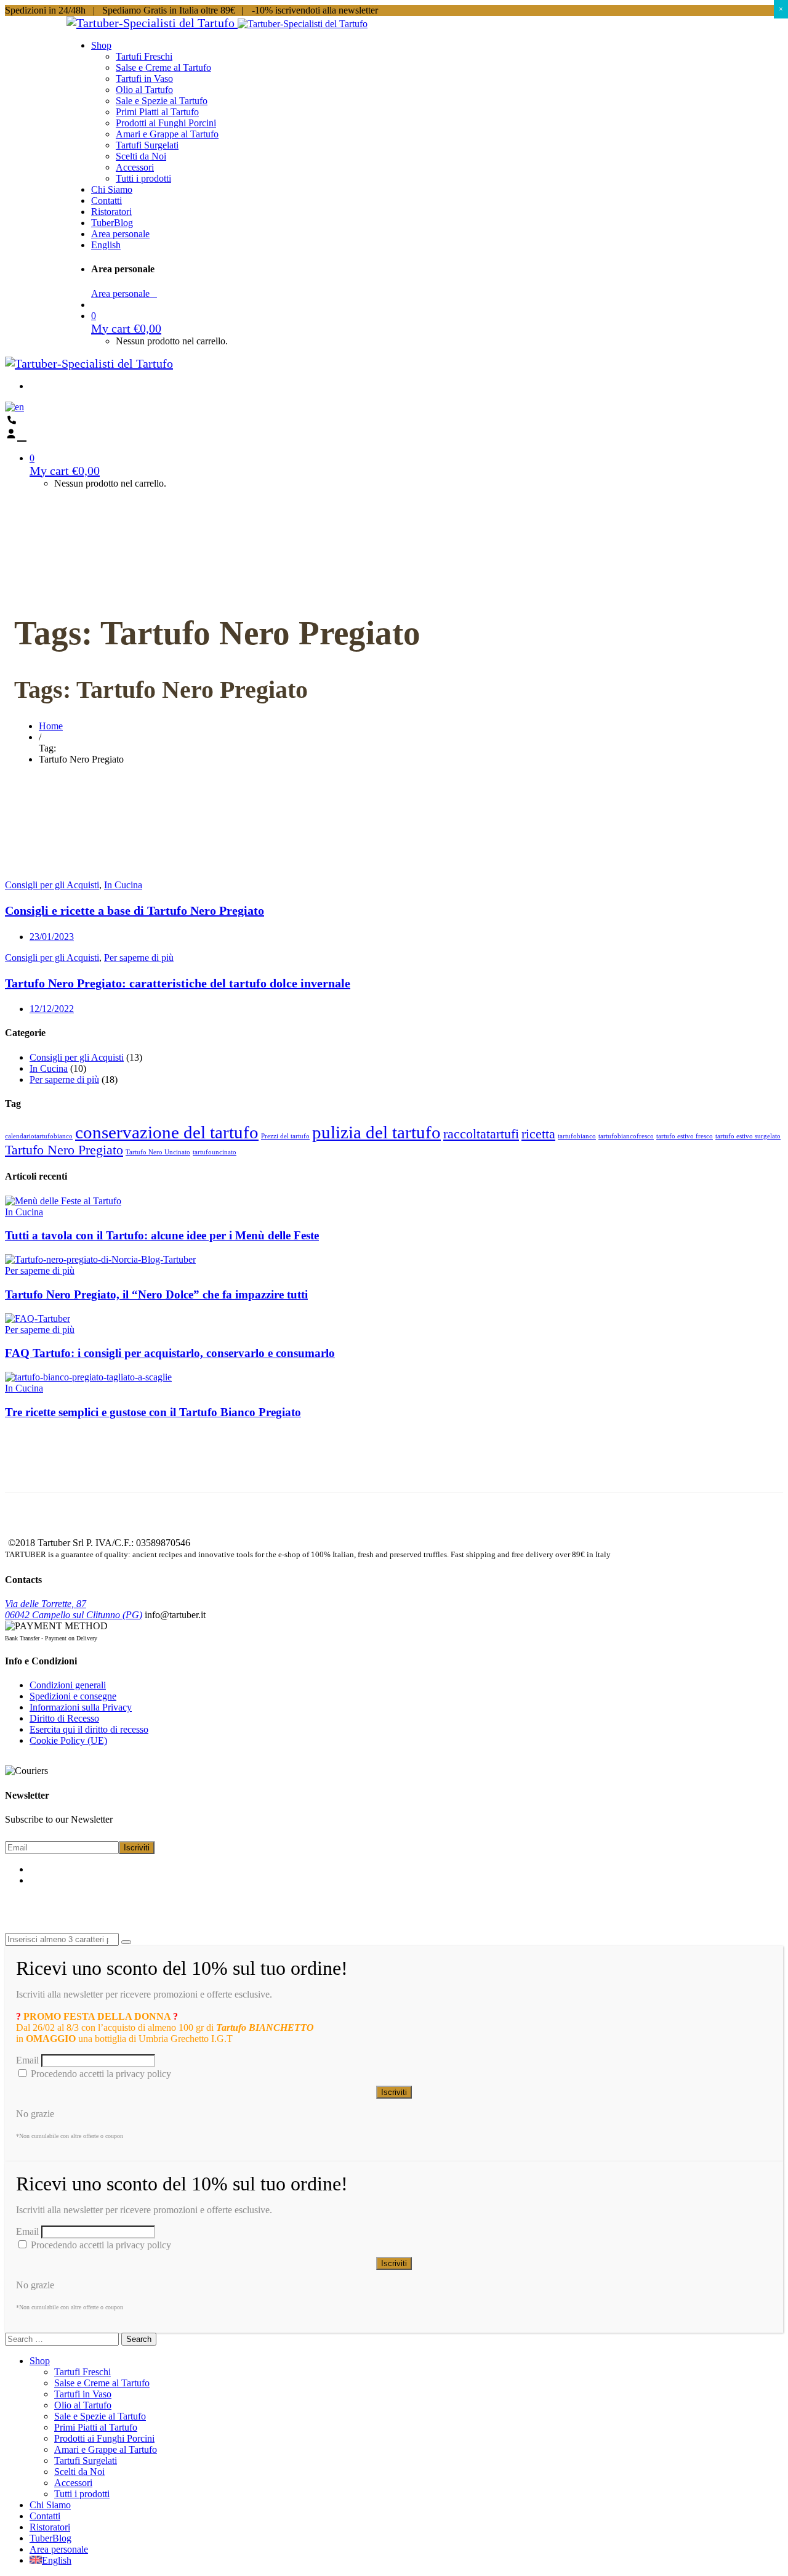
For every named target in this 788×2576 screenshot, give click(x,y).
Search (139, 2339)
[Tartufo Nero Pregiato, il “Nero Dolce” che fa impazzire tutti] (100, 1259)
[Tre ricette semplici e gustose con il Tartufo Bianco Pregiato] (88, 1377)
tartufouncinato (215, 1152)
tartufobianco (577, 1136)
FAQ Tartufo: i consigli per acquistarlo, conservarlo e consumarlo (170, 1353)
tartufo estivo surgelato (748, 1136)
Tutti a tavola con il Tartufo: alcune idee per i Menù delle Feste (162, 1235)
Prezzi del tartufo (285, 1136)
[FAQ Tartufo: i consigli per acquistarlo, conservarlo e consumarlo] (38, 1318)
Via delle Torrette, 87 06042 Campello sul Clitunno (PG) (74, 1609)
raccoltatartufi (481, 1134)
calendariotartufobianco (39, 1136)
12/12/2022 (52, 1009)
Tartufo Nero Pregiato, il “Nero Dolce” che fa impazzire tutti (156, 1294)
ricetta (538, 1134)
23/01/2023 (52, 937)
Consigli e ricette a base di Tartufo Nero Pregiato (135, 910)
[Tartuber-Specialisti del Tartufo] (152, 23)
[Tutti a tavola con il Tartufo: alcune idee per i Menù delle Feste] (63, 1201)
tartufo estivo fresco (685, 1136)
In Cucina (123, 885)
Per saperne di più (139, 958)
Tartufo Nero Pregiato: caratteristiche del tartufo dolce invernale (178, 983)
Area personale (124, 294)
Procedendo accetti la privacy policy (100, 2074)
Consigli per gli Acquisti (52, 885)
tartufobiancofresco (626, 1136)
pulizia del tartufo (376, 1132)
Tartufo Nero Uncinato (158, 1152)
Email (27, 2060)
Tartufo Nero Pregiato (64, 1150)
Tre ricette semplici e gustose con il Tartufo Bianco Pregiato (153, 1412)
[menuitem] (106, 245)
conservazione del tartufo (167, 1132)
